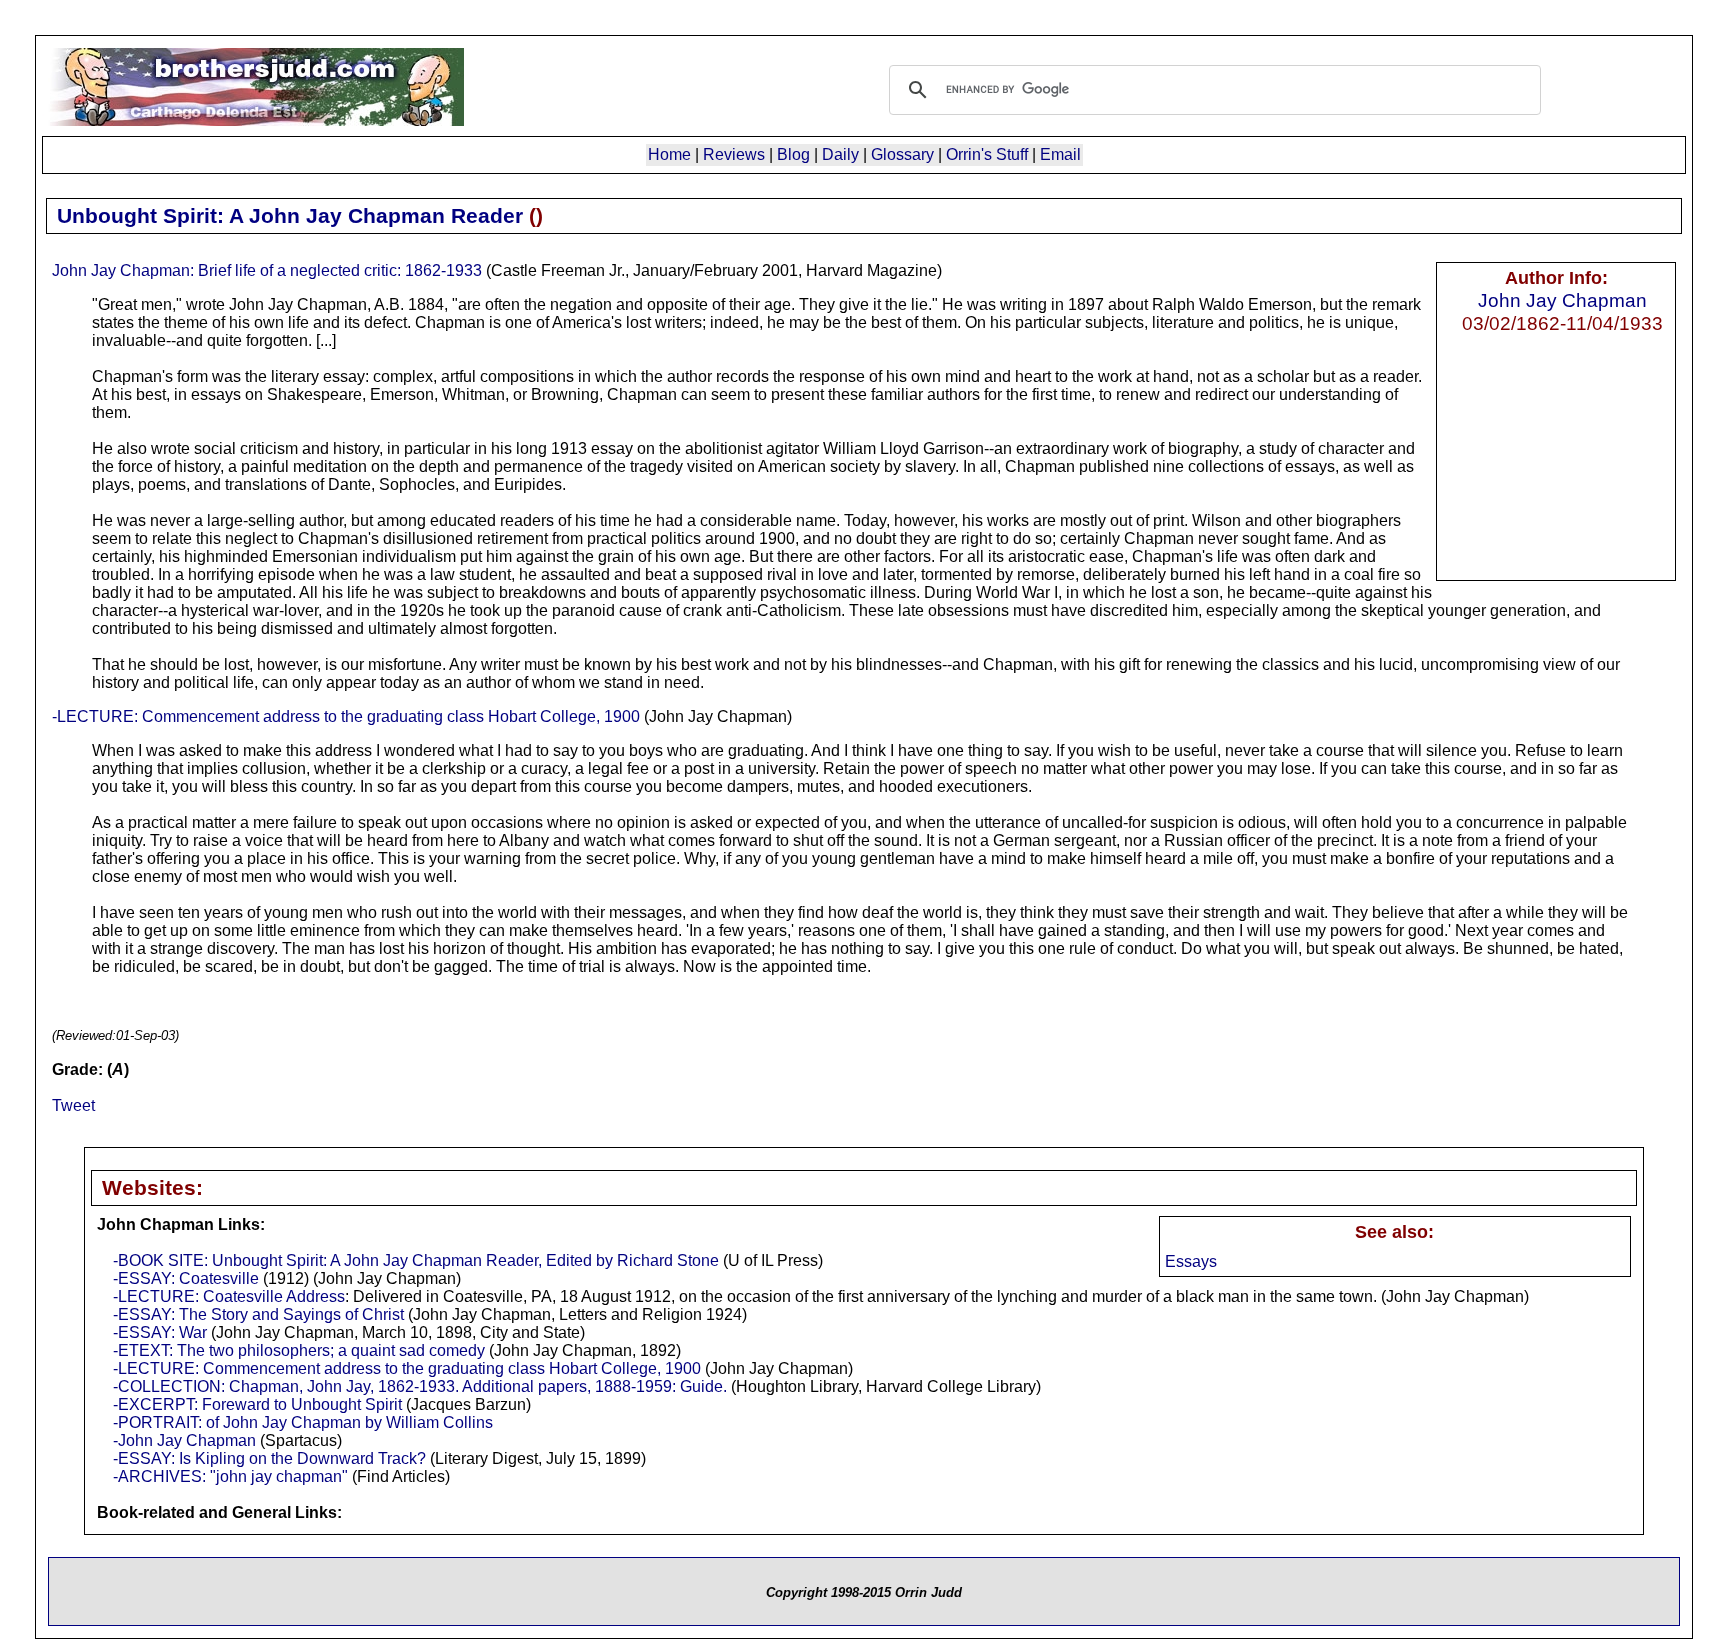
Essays (1191, 1261)
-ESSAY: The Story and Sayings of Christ (258, 1314)
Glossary (902, 154)
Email (1060, 154)
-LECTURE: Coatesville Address (229, 1296)
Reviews (734, 154)
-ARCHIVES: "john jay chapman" (230, 1476)
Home (669, 154)
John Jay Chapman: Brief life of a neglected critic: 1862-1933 (267, 270)
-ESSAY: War (160, 1332)
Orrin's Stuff (987, 154)
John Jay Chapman (1562, 300)
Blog (793, 154)
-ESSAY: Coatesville (186, 1278)
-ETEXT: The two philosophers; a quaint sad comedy (299, 1350)
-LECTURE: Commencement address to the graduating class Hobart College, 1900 (346, 716)
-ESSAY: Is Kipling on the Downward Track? (269, 1458)
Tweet (73, 1105)
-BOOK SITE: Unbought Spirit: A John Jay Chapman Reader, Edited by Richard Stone (416, 1260)
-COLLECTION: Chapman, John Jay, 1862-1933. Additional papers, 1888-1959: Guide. (420, 1386)
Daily (840, 154)
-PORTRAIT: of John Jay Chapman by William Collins (303, 1422)
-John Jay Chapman (184, 1440)
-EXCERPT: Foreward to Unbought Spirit (257, 1404)
